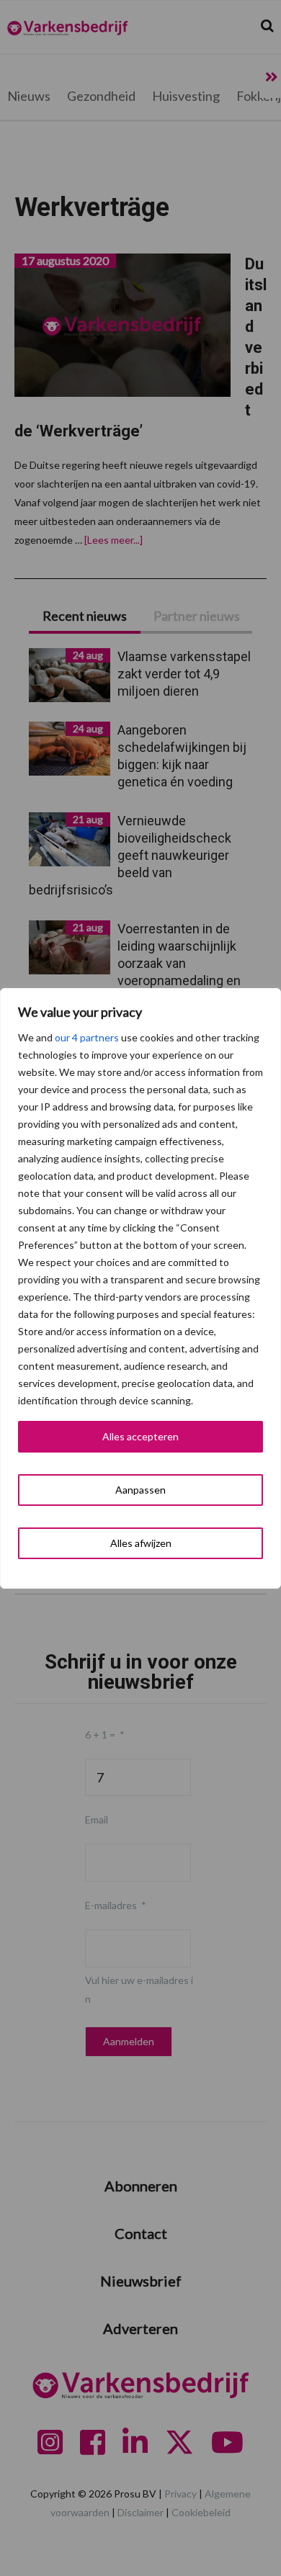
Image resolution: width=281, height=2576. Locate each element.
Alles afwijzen (141, 1543)
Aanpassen (140, 1490)
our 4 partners (87, 1037)
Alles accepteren (140, 1436)
